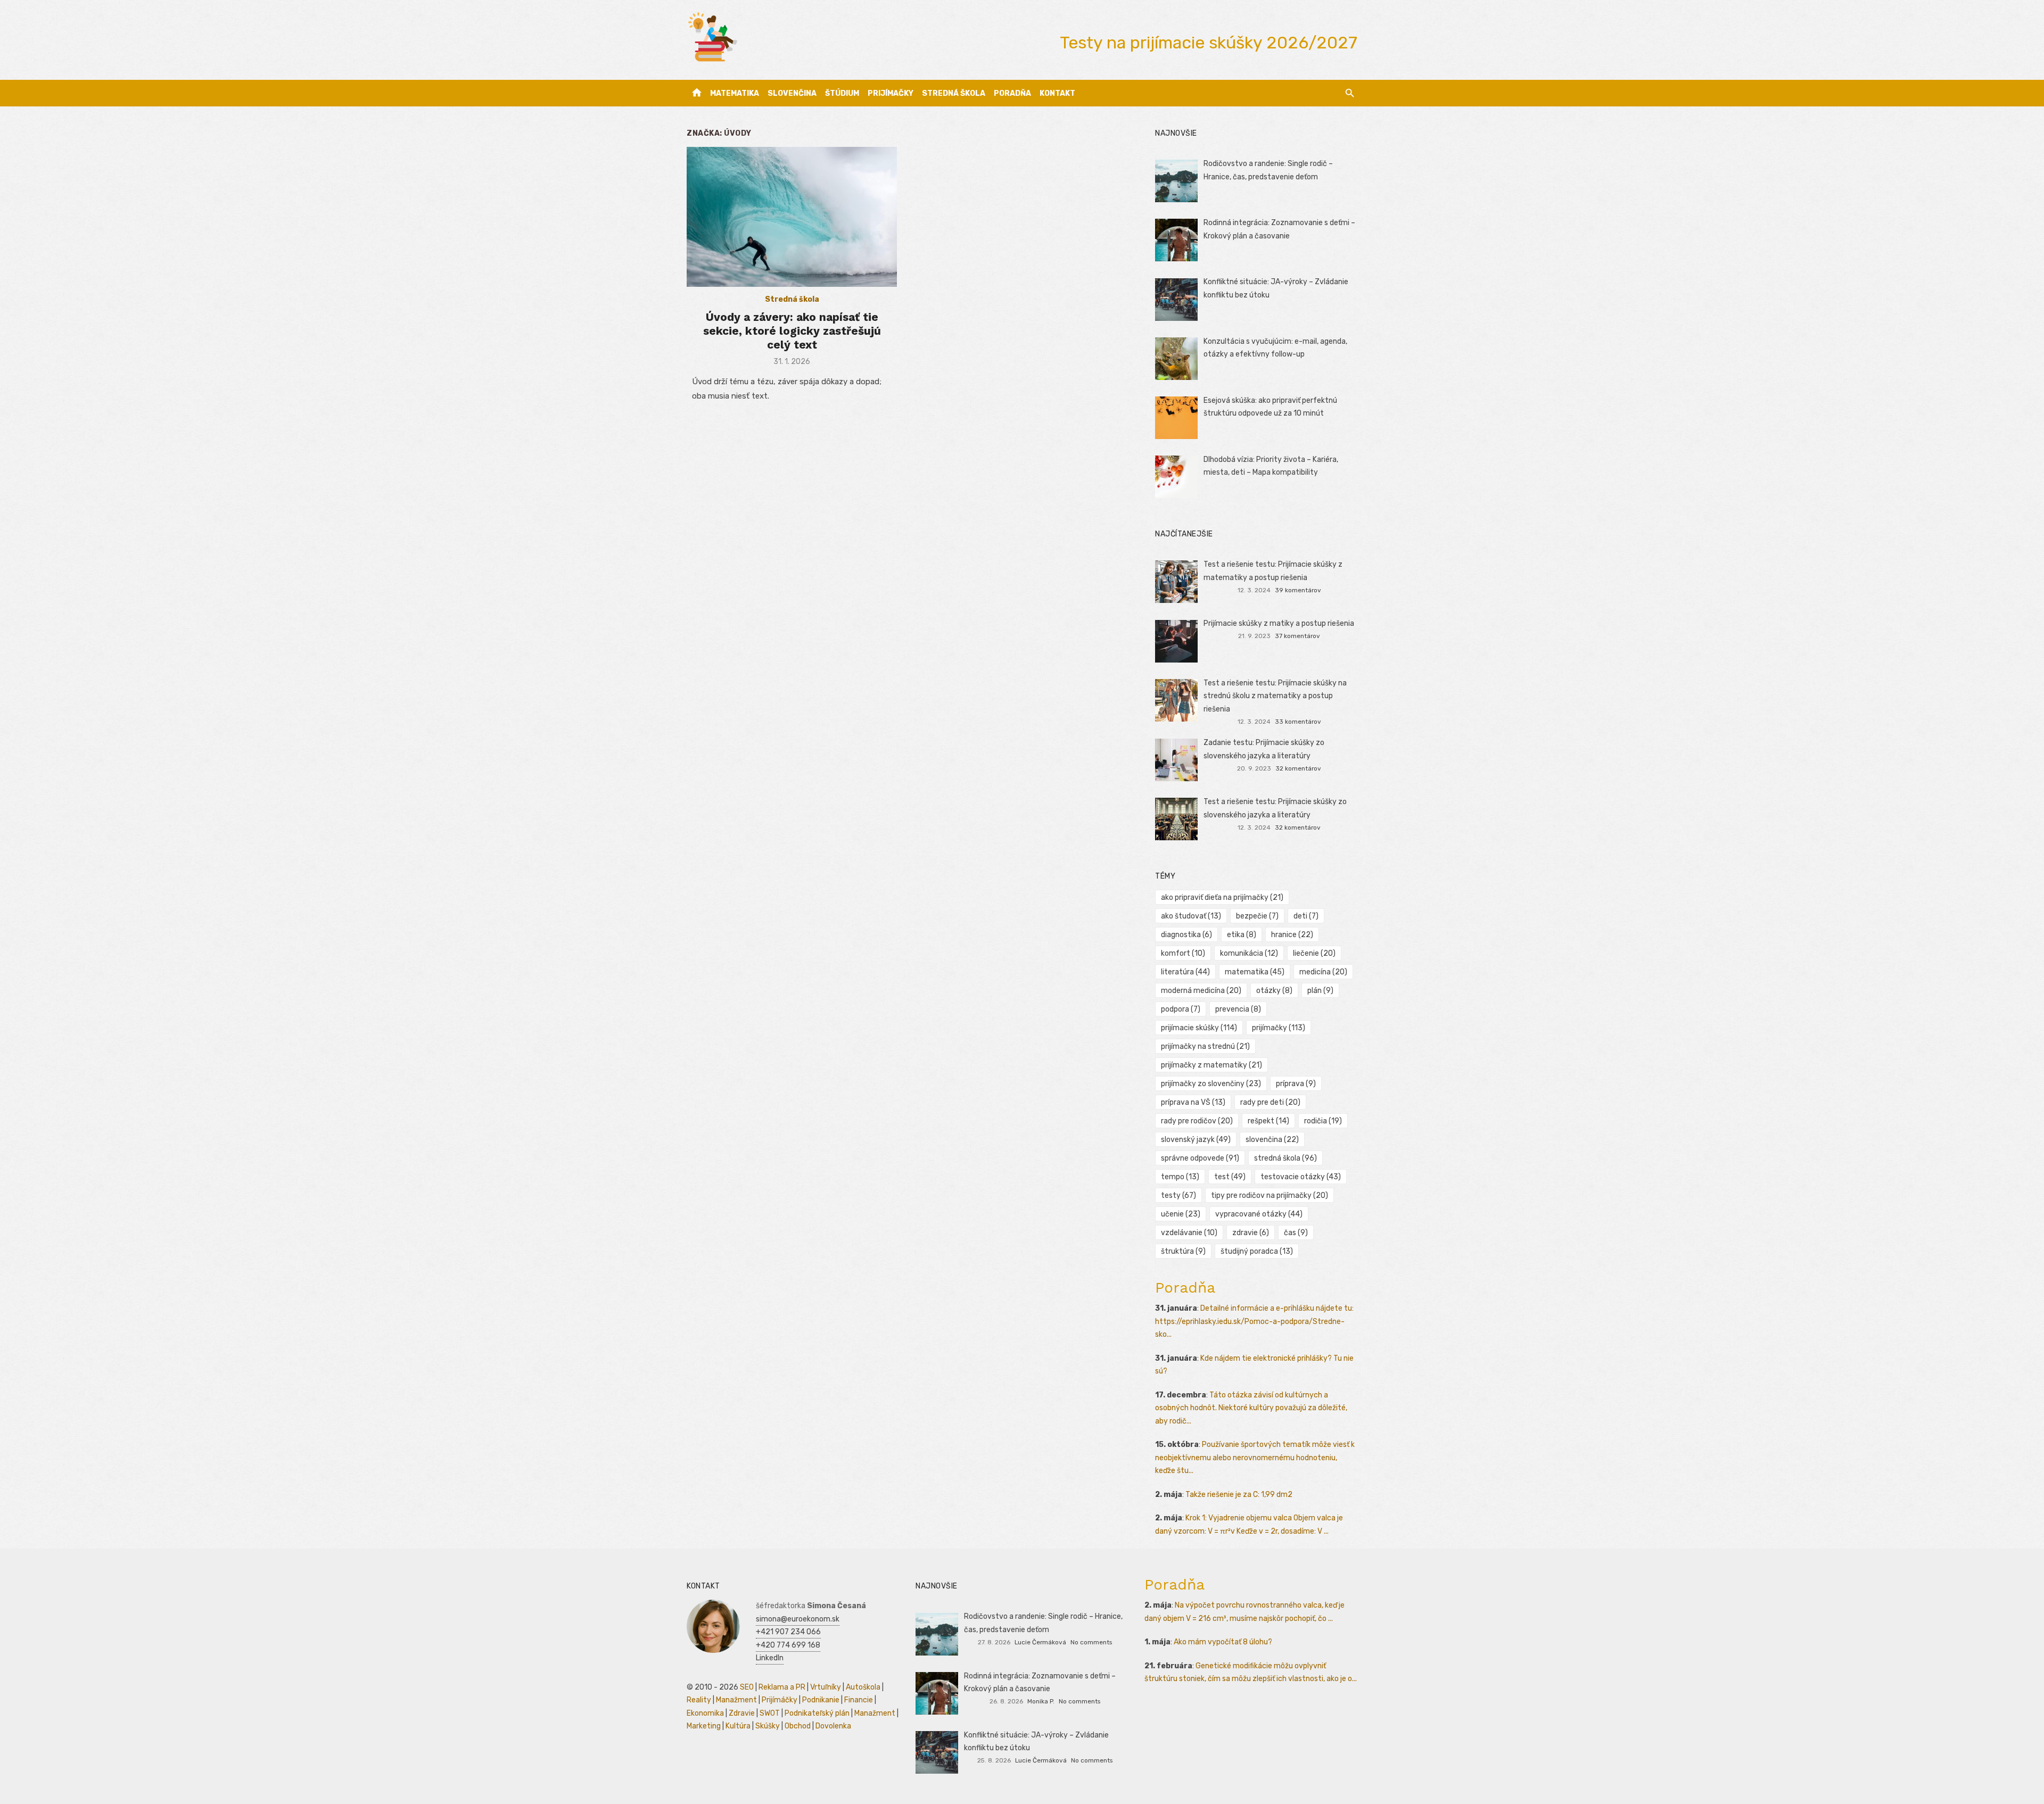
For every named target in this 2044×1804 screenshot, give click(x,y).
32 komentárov (1298, 768)
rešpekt (1268, 1121)
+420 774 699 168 (788, 1645)
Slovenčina (792, 93)
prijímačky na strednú (1205, 1046)
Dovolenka (833, 1726)
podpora (1181, 1009)
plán (1320, 991)
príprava (1296, 1084)
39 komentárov (1298, 590)
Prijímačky (891, 93)
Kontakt (1057, 93)
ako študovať (1191, 916)
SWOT (770, 1713)
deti (1306, 916)
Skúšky (768, 1726)
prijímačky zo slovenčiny (1211, 1084)
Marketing (704, 1726)
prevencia (1238, 1009)
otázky (1274, 991)
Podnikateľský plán (817, 1713)
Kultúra (738, 1726)
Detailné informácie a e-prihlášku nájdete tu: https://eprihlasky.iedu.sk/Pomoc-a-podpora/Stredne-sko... (1254, 1321)
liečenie (1314, 953)
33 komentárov (1298, 722)
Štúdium (842, 93)
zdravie (1251, 1233)
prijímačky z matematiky (1211, 1065)
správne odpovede (1200, 1158)
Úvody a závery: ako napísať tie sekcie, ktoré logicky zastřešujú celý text (792, 331)
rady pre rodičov (1197, 1121)
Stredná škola (954, 93)
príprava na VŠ (1193, 1102)
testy (1178, 1195)
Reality (699, 1700)
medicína (1323, 972)
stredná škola (1285, 1158)
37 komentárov (1297, 636)
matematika (1255, 972)
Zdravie (742, 1713)
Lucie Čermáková (1040, 1642)
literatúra (1185, 972)
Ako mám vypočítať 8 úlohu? (1223, 1642)
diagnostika (1186, 935)
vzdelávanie (1189, 1233)
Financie (859, 1700)
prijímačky (1279, 1028)
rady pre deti (1270, 1102)
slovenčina (1272, 1140)
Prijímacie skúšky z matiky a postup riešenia (1279, 623)
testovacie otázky (1301, 1177)
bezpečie (1257, 916)
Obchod (798, 1726)
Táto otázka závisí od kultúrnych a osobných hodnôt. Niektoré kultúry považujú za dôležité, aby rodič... (1251, 1408)
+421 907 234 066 (788, 1632)
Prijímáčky (780, 1700)
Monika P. (1041, 1701)
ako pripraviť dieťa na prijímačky (1222, 897)
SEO (747, 1687)
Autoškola (863, 1687)
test (1230, 1177)
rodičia (1323, 1121)
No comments (1091, 1642)
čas (1296, 1233)
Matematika (735, 93)
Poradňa (1012, 93)
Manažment (736, 1700)
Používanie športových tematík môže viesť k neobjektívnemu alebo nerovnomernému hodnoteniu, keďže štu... (1255, 1458)
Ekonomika (705, 1713)
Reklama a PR (782, 1687)
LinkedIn (770, 1658)
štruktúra (1183, 1251)
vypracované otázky (1259, 1214)
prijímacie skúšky (1199, 1028)
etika (1242, 935)
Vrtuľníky (826, 1687)
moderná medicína (1201, 991)
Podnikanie (821, 1700)
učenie (1181, 1214)
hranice (1292, 935)
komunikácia (1249, 953)
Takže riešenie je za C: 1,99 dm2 (1239, 1495)
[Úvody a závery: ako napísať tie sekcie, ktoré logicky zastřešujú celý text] (792, 217)
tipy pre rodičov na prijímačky (1270, 1195)
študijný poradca (1257, 1251)
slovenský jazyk (1196, 1140)
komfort (1183, 953)
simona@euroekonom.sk (798, 1619)
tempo (1180, 1177)
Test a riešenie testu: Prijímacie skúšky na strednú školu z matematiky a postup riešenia (1275, 696)
